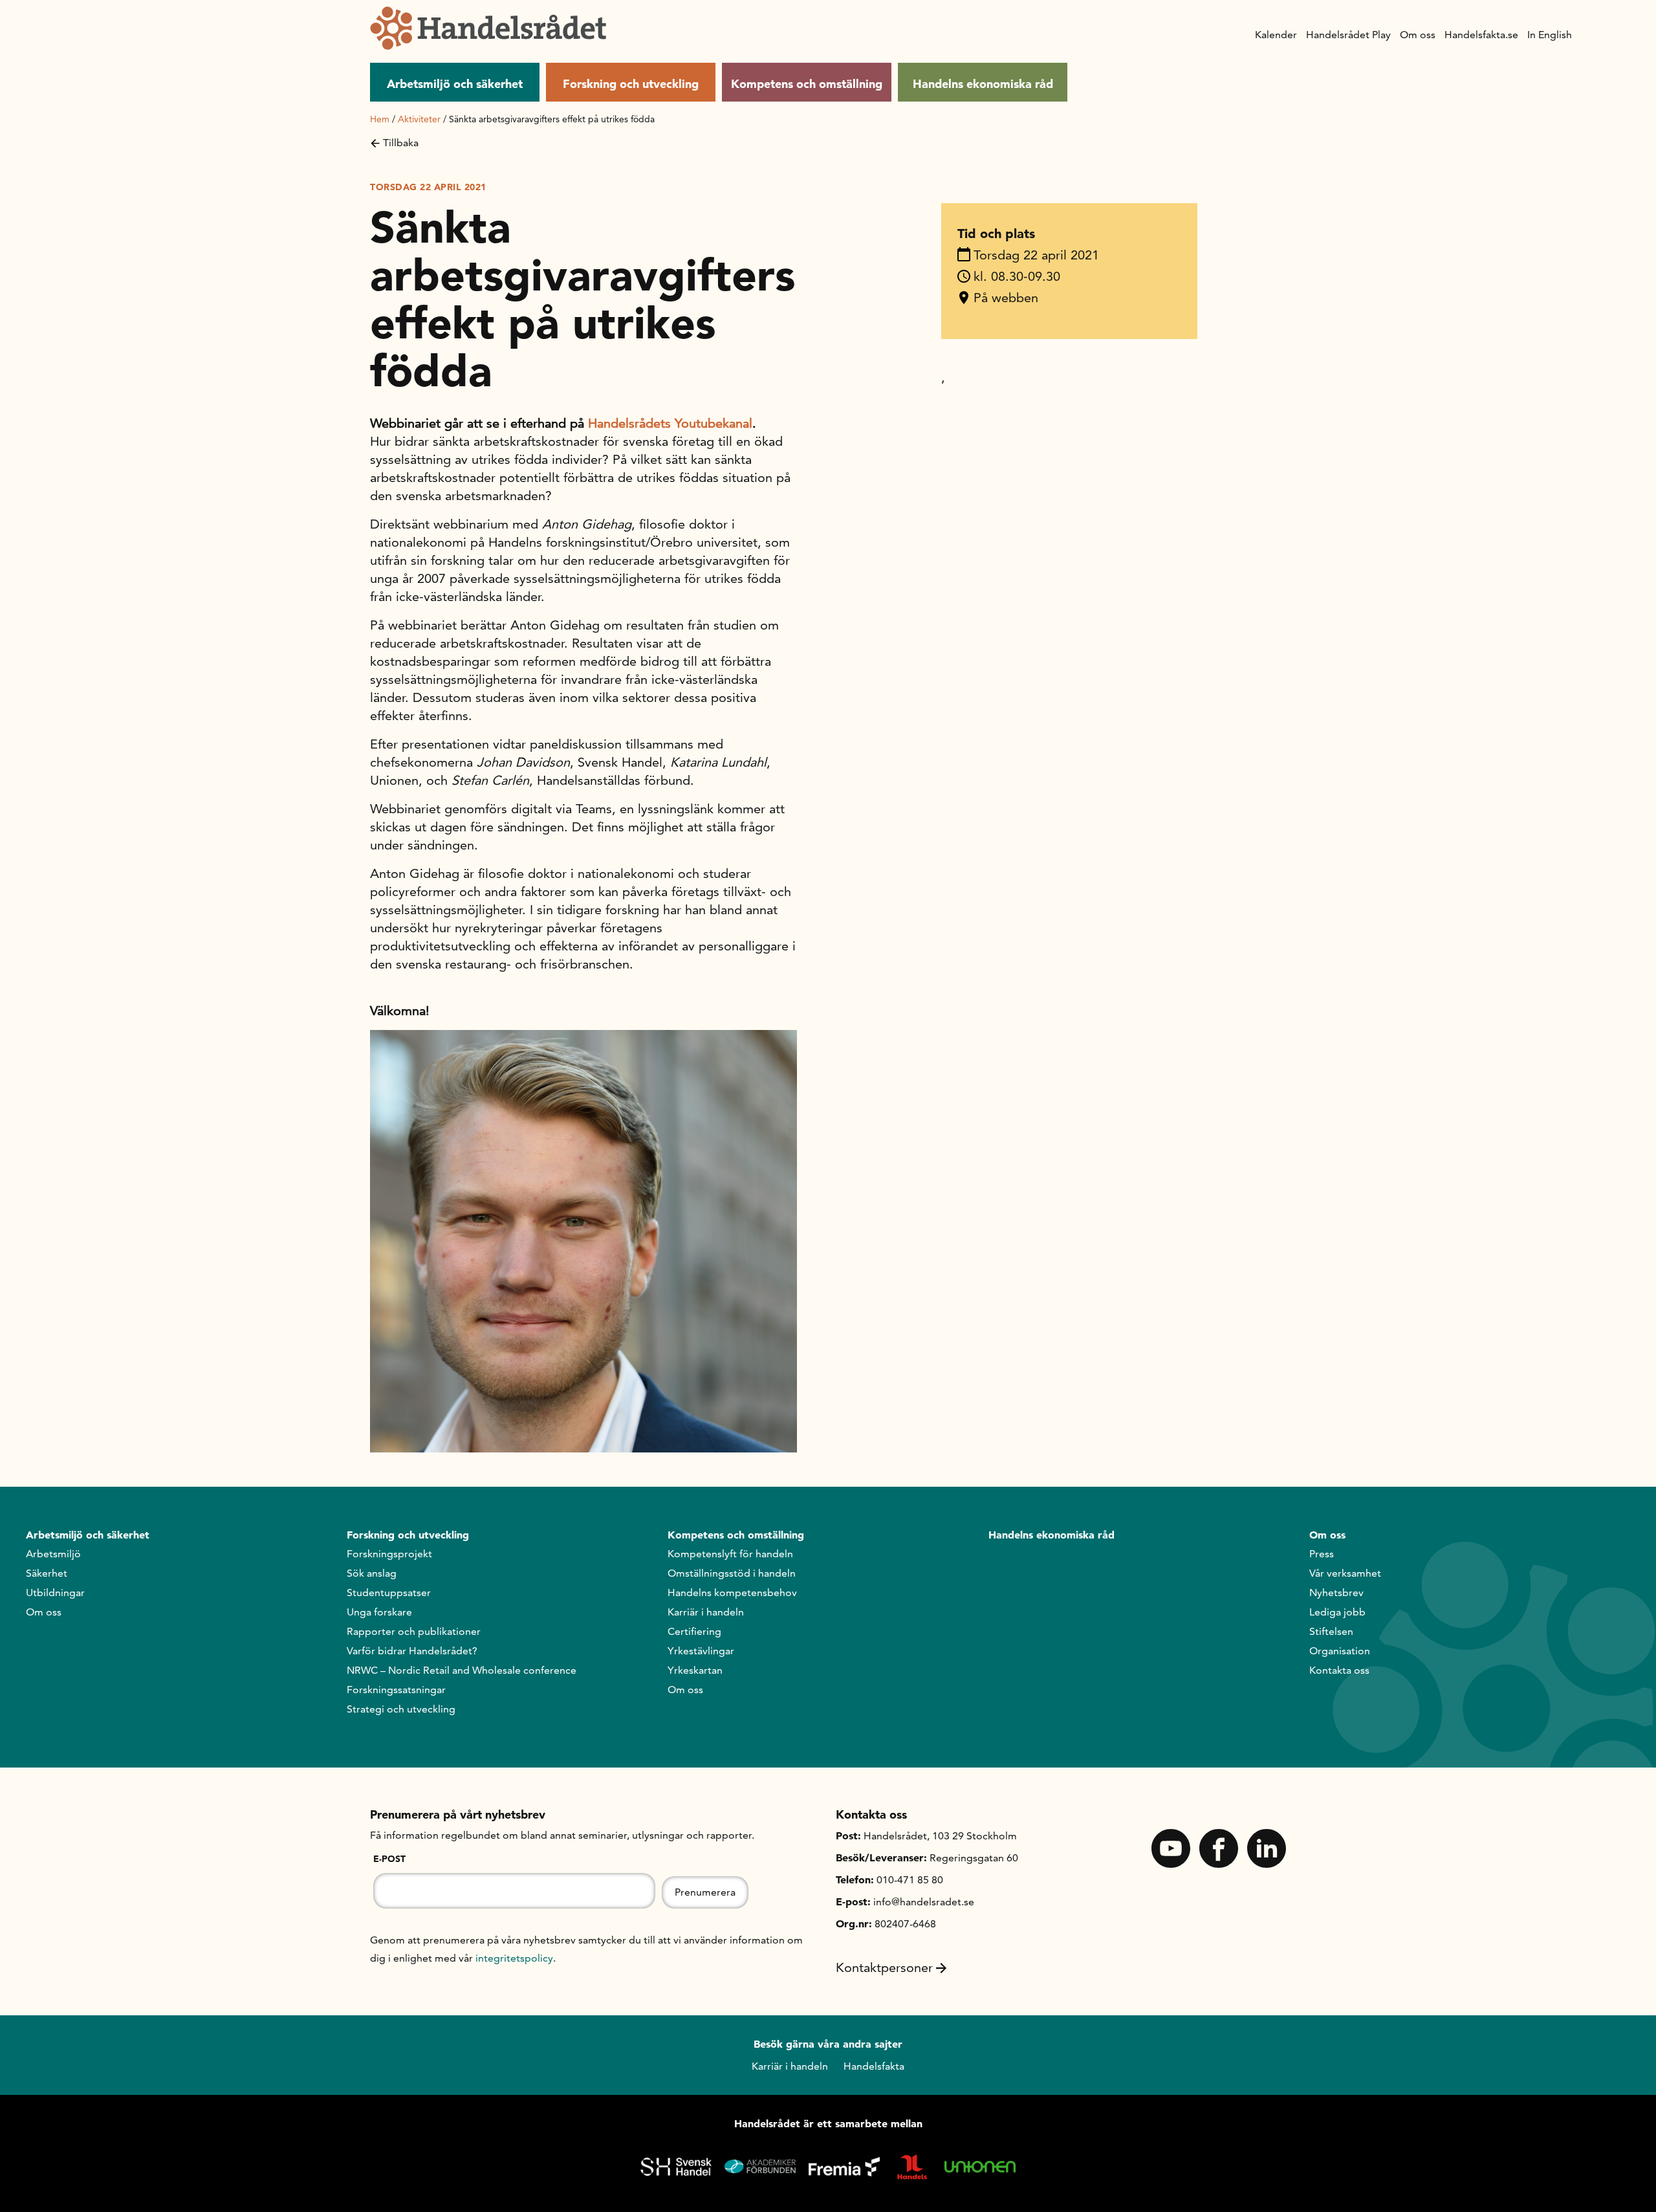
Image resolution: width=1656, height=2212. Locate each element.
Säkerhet (47, 1573)
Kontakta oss (1339, 1670)
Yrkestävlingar (701, 1651)
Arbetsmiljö (53, 1554)
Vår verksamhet (1345, 1573)
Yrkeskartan (695, 1670)
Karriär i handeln (706, 1612)
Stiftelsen (1331, 1631)
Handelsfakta (874, 2066)
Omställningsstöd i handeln (732, 1573)
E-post (389, 1859)
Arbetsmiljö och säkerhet (455, 84)
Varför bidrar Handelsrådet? (412, 1651)
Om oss (1418, 35)
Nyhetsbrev (1336, 1593)
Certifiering (694, 1631)
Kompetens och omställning (807, 84)
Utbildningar (55, 1593)
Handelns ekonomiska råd (983, 84)
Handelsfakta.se (1481, 35)
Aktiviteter (419, 119)
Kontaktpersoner (884, 1967)
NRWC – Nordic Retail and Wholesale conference (462, 1670)
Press (1322, 1554)
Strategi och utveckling (401, 1709)
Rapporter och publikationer (414, 1631)
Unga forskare (379, 1612)
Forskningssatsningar (396, 1690)
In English (1550, 35)
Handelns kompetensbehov (732, 1593)
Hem (380, 119)
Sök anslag (372, 1573)
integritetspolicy (514, 1958)
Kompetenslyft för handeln (730, 1554)
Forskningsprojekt (389, 1554)
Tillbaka (401, 143)
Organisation (1340, 1651)
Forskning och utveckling (631, 84)
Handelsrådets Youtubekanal (670, 423)
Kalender (1276, 35)
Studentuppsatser (389, 1593)
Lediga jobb (1337, 1612)
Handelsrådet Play (1348, 35)
